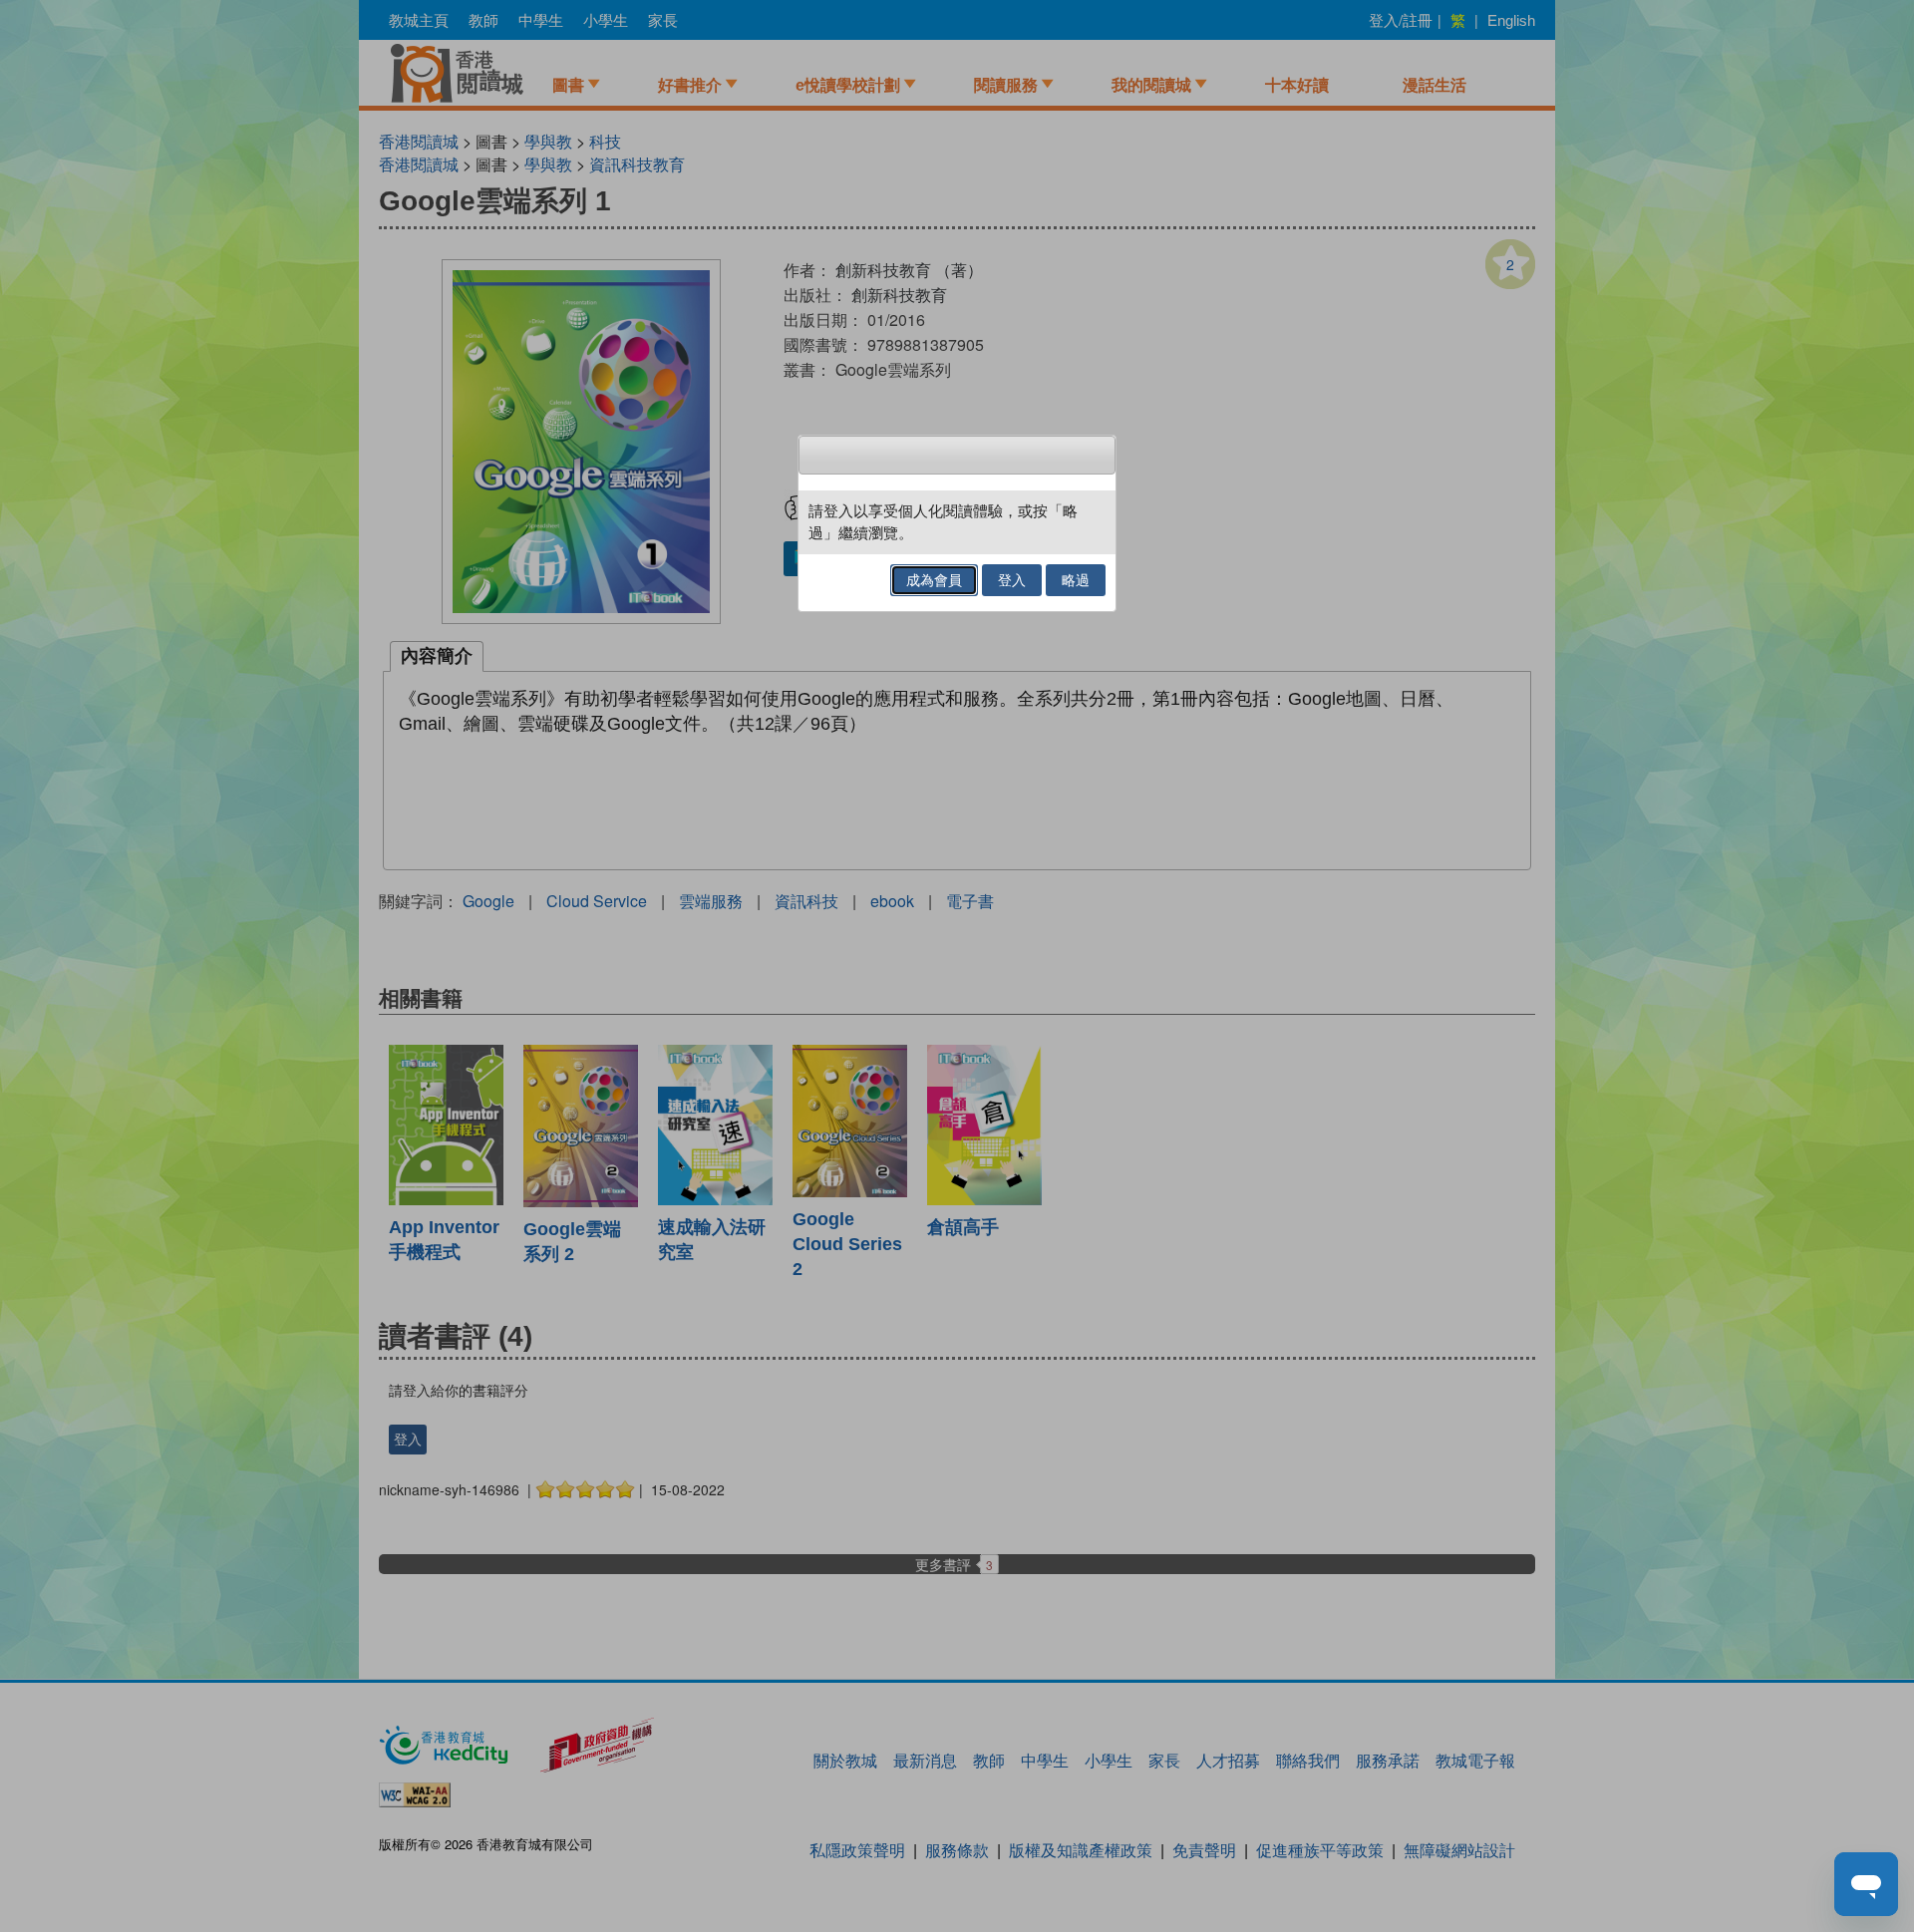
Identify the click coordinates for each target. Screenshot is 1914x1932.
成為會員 (934, 580)
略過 (1076, 580)
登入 (1012, 580)
